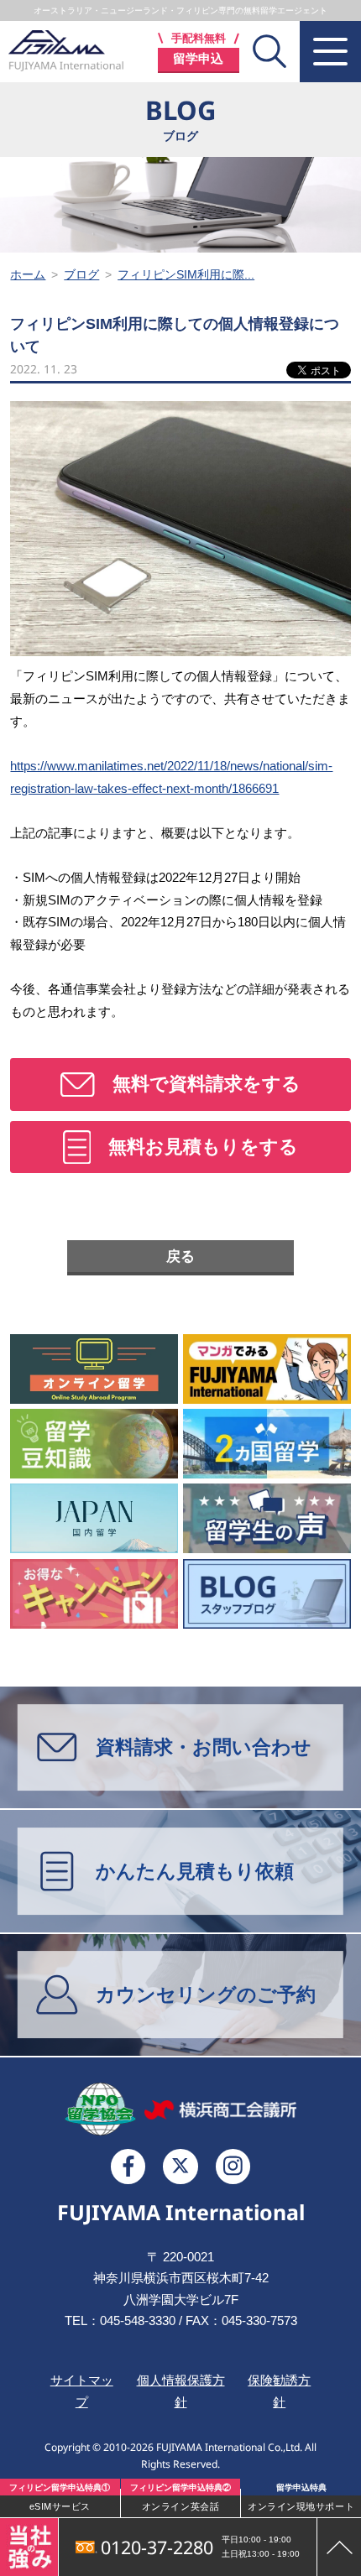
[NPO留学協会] (100, 2109)
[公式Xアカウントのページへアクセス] (180, 2167)
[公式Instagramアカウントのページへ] (233, 2167)
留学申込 (198, 59)
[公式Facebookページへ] (128, 2167)
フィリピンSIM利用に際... (186, 274)
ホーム (28, 274)
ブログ (81, 274)
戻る (180, 1257)
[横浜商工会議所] (221, 2109)
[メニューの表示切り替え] (330, 52)
